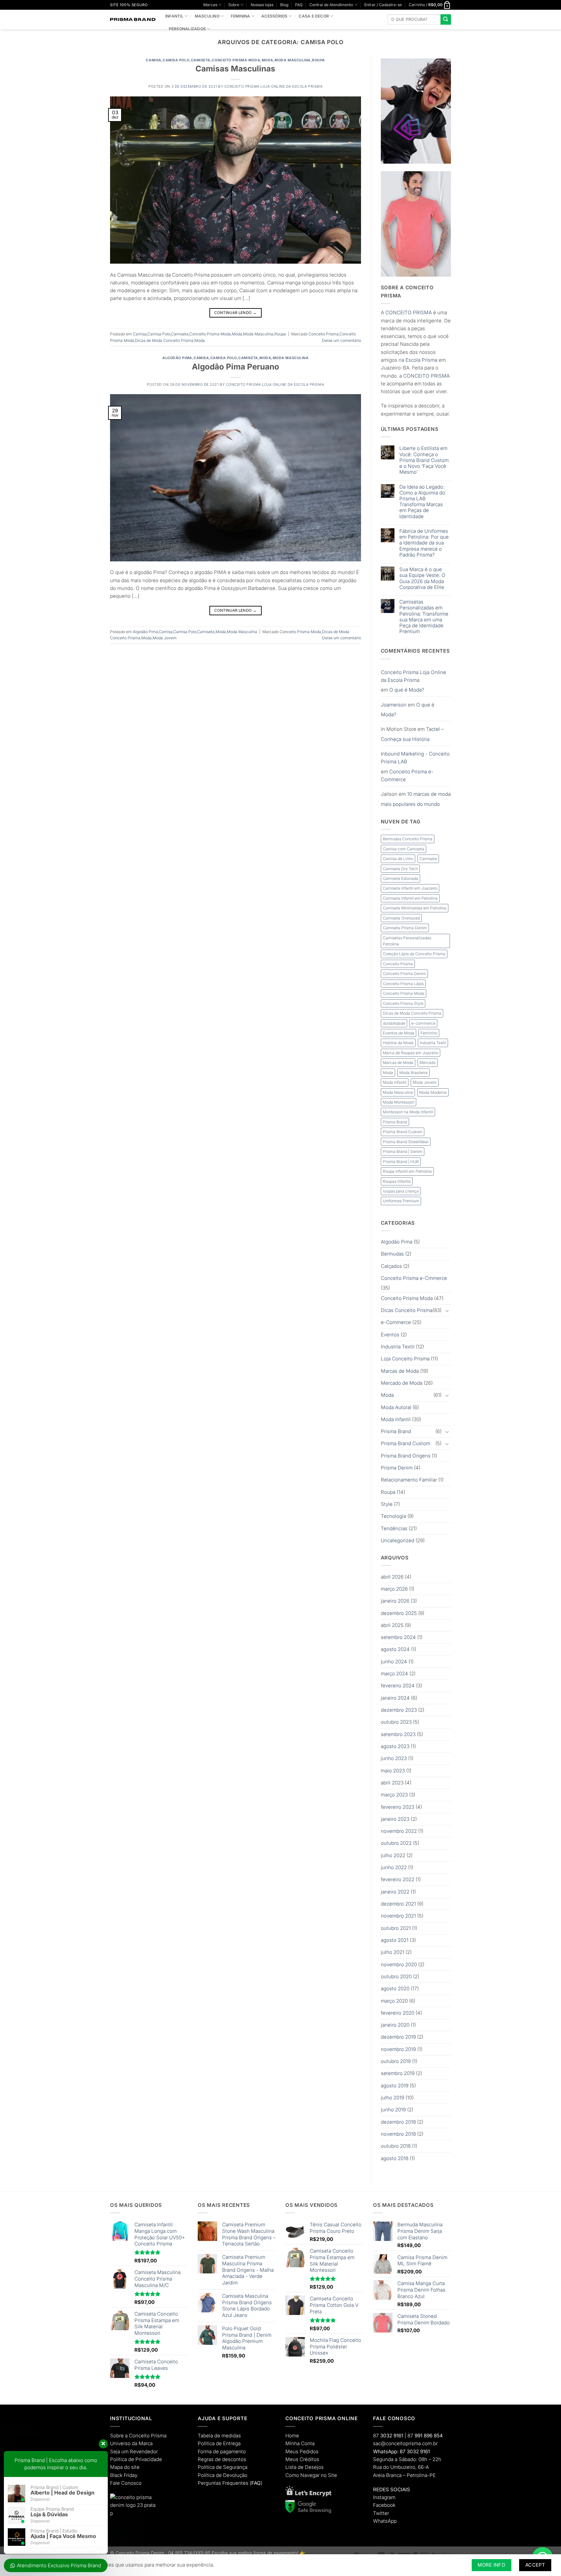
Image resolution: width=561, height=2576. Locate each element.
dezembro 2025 (399, 1613)
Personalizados (187, 29)
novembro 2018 (398, 2134)
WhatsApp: (386, 2451)
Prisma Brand (395, 1122)
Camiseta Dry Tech (400, 869)
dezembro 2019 (398, 2037)
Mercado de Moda (402, 1383)
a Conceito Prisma (146, 2436)
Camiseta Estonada (400, 878)
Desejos (314, 2467)
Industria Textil (433, 1043)
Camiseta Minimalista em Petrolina (415, 908)
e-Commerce (396, 1322)
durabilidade (394, 1023)
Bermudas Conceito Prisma (408, 839)
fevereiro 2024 (398, 1686)
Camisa (153, 60)
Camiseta (201, 60)
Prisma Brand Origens (406, 1456)
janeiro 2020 (395, 2025)
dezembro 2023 (399, 1710)
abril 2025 (392, 1625)
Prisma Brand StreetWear (406, 1142)
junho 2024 (394, 1662)
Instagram (384, 2497)
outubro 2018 (396, 2146)
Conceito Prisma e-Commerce (407, 775)
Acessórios (274, 16)
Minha (293, 2443)
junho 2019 (393, 2110)
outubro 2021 (396, 1928)
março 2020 (394, 2001)
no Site (329, 2475)
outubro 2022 (396, 1843)
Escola (413, 360)
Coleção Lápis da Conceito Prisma (414, 954)
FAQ (299, 5)
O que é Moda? (407, 690)
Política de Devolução (223, 2475)
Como (292, 2475)
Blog (284, 5)
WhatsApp (385, 2521)
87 (388, 2436)
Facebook (384, 2505)
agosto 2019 (395, 2086)
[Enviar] (446, 19)
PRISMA (422, 313)
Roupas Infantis (397, 1181)
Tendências (394, 1528)
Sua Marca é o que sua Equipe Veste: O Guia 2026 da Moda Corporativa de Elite (422, 578)
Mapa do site (125, 2467)
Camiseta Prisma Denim (405, 928)
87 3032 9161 (415, 2451)
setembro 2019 (398, 2073)
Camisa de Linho (398, 859)
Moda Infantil (395, 1082)
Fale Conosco (126, 2483)
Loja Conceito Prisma (405, 1359)
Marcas (210, 5)
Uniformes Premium (401, 1201)
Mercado (428, 1063)
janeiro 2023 (395, 1819)
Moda (268, 60)
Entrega (232, 2443)
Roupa (318, 60)
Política (118, 2459)
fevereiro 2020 (398, 2013)
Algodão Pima (177, 358)
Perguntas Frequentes (223, 2483)
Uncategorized (398, 1540)
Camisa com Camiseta (404, 849)
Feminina (241, 16)
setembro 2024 (398, 1637)
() (256, 2483)
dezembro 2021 (398, 1904)
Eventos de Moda (399, 1033)
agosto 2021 (395, 1940)
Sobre (234, 5)
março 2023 (394, 1795)
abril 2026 (392, 1577)
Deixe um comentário (342, 340)
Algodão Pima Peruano (236, 367)
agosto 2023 (395, 1746)
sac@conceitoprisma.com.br (405, 2443)
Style (387, 1504)
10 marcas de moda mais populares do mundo (416, 799)
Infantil (174, 16)
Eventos (390, 1335)
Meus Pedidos (302, 2451)
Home (292, 2436)
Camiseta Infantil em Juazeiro (410, 888)
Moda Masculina (293, 60)
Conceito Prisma (324, 334)
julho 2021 (393, 1952)
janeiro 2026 (395, 1601)
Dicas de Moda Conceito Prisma (164, 340)
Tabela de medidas (219, 2436)
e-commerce (423, 1023)
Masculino (207, 16)
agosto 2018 (395, 2158)
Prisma (430, 360)
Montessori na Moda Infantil (408, 1112)
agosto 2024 (395, 1649)
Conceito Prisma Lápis (403, 984)
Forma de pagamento (222, 2451)
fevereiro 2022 (398, 1879)
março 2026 (394, 1589)
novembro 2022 (399, 1831)
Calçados (391, 1266)
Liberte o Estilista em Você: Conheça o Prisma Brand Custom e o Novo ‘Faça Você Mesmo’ (424, 460)
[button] (383, 5)
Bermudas (392, 1254)
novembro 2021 (398, 1916)
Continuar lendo (235, 313)
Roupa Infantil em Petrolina (407, 1171)
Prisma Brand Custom (403, 1132)
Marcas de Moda (398, 1063)
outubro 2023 (396, 1722)
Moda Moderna (433, 1092)
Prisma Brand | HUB (401, 1162)
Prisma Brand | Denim (403, 1151)
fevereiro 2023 (398, 1807)
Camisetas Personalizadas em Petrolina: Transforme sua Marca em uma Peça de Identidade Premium (424, 617)
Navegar (310, 2475)
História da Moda (398, 1043)
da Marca (142, 2443)
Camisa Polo (176, 60)
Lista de (294, 2467)
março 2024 (394, 1674)
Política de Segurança (223, 2467)
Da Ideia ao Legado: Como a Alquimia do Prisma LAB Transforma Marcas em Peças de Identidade (422, 502)
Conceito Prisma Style (403, 1003)
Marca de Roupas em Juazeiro (411, 1053)
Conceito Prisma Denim (404, 974)
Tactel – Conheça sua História (412, 734)
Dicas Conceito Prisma (407, 1310)
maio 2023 (393, 1771)
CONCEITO (399, 313)
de (131, 2459)
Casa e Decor (314, 16)
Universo (120, 2443)
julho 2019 (393, 2098)
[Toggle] (447, 1311)
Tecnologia (393, 1516)
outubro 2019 (396, 2061)
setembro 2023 (398, 1734)
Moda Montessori (399, 1102)
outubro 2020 (396, 1976)
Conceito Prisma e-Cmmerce (414, 1278)
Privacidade (149, 2459)
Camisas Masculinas (235, 69)
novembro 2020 (399, 1964)
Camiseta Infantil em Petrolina (410, 898)
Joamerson (394, 705)
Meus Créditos (302, 2459)
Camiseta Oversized (401, 918)
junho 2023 (394, 1758)
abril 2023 (392, 1783)
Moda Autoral (396, 1407)
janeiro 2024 (395, 1698)
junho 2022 (394, 1867)
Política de (210, 2443)
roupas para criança (401, 1191)
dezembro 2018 (398, 2122)
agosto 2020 (395, 1988)
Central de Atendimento (331, 5)
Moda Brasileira (413, 1073)
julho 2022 (393, 1855)
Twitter (381, 2513)
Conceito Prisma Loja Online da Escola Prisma (273, 87)
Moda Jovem (165, 638)
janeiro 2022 (395, 1892)
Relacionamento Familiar (409, 1480)
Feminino (429, 1033)
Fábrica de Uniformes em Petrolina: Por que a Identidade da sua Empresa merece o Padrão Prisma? (424, 543)
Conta (308, 2443)
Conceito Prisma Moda (236, 60)
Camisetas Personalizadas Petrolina (407, 941)
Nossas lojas (262, 5)
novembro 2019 (398, 2049)
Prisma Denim (397, 1468)
